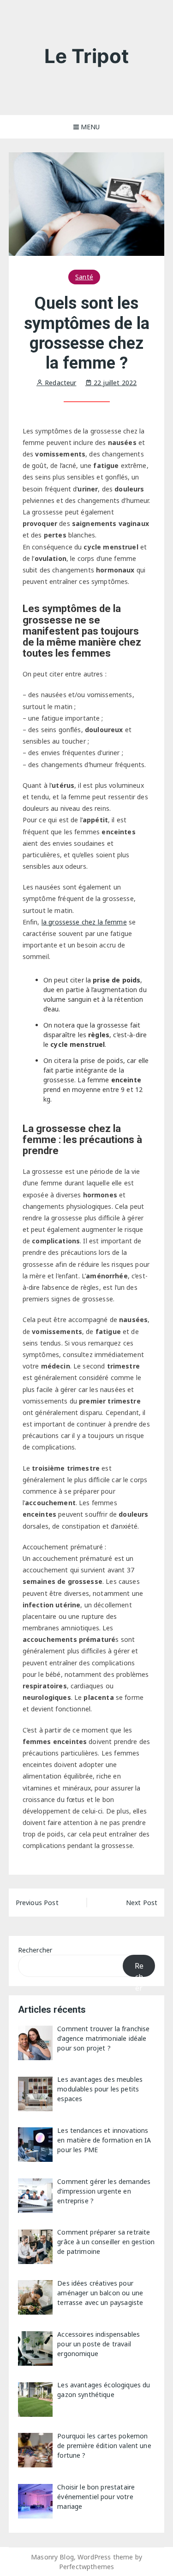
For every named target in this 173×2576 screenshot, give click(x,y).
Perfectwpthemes (86, 2567)
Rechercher (35, 1950)
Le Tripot (86, 56)
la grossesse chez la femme (84, 922)
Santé (84, 277)
